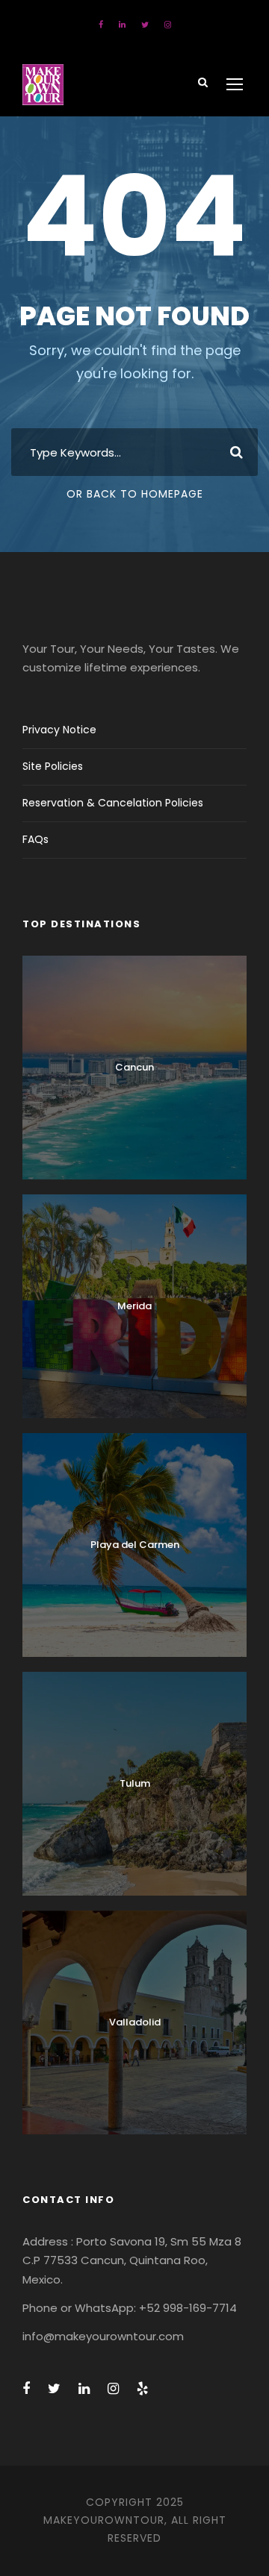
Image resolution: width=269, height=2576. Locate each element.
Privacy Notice (59, 730)
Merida (134, 1306)
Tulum (135, 1783)
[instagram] (168, 25)
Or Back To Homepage (135, 494)
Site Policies (53, 766)
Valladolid (135, 2022)
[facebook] (101, 25)
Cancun (134, 1067)
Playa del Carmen (135, 1545)
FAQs (35, 839)
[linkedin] (122, 25)
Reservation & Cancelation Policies (113, 803)
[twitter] (145, 25)
